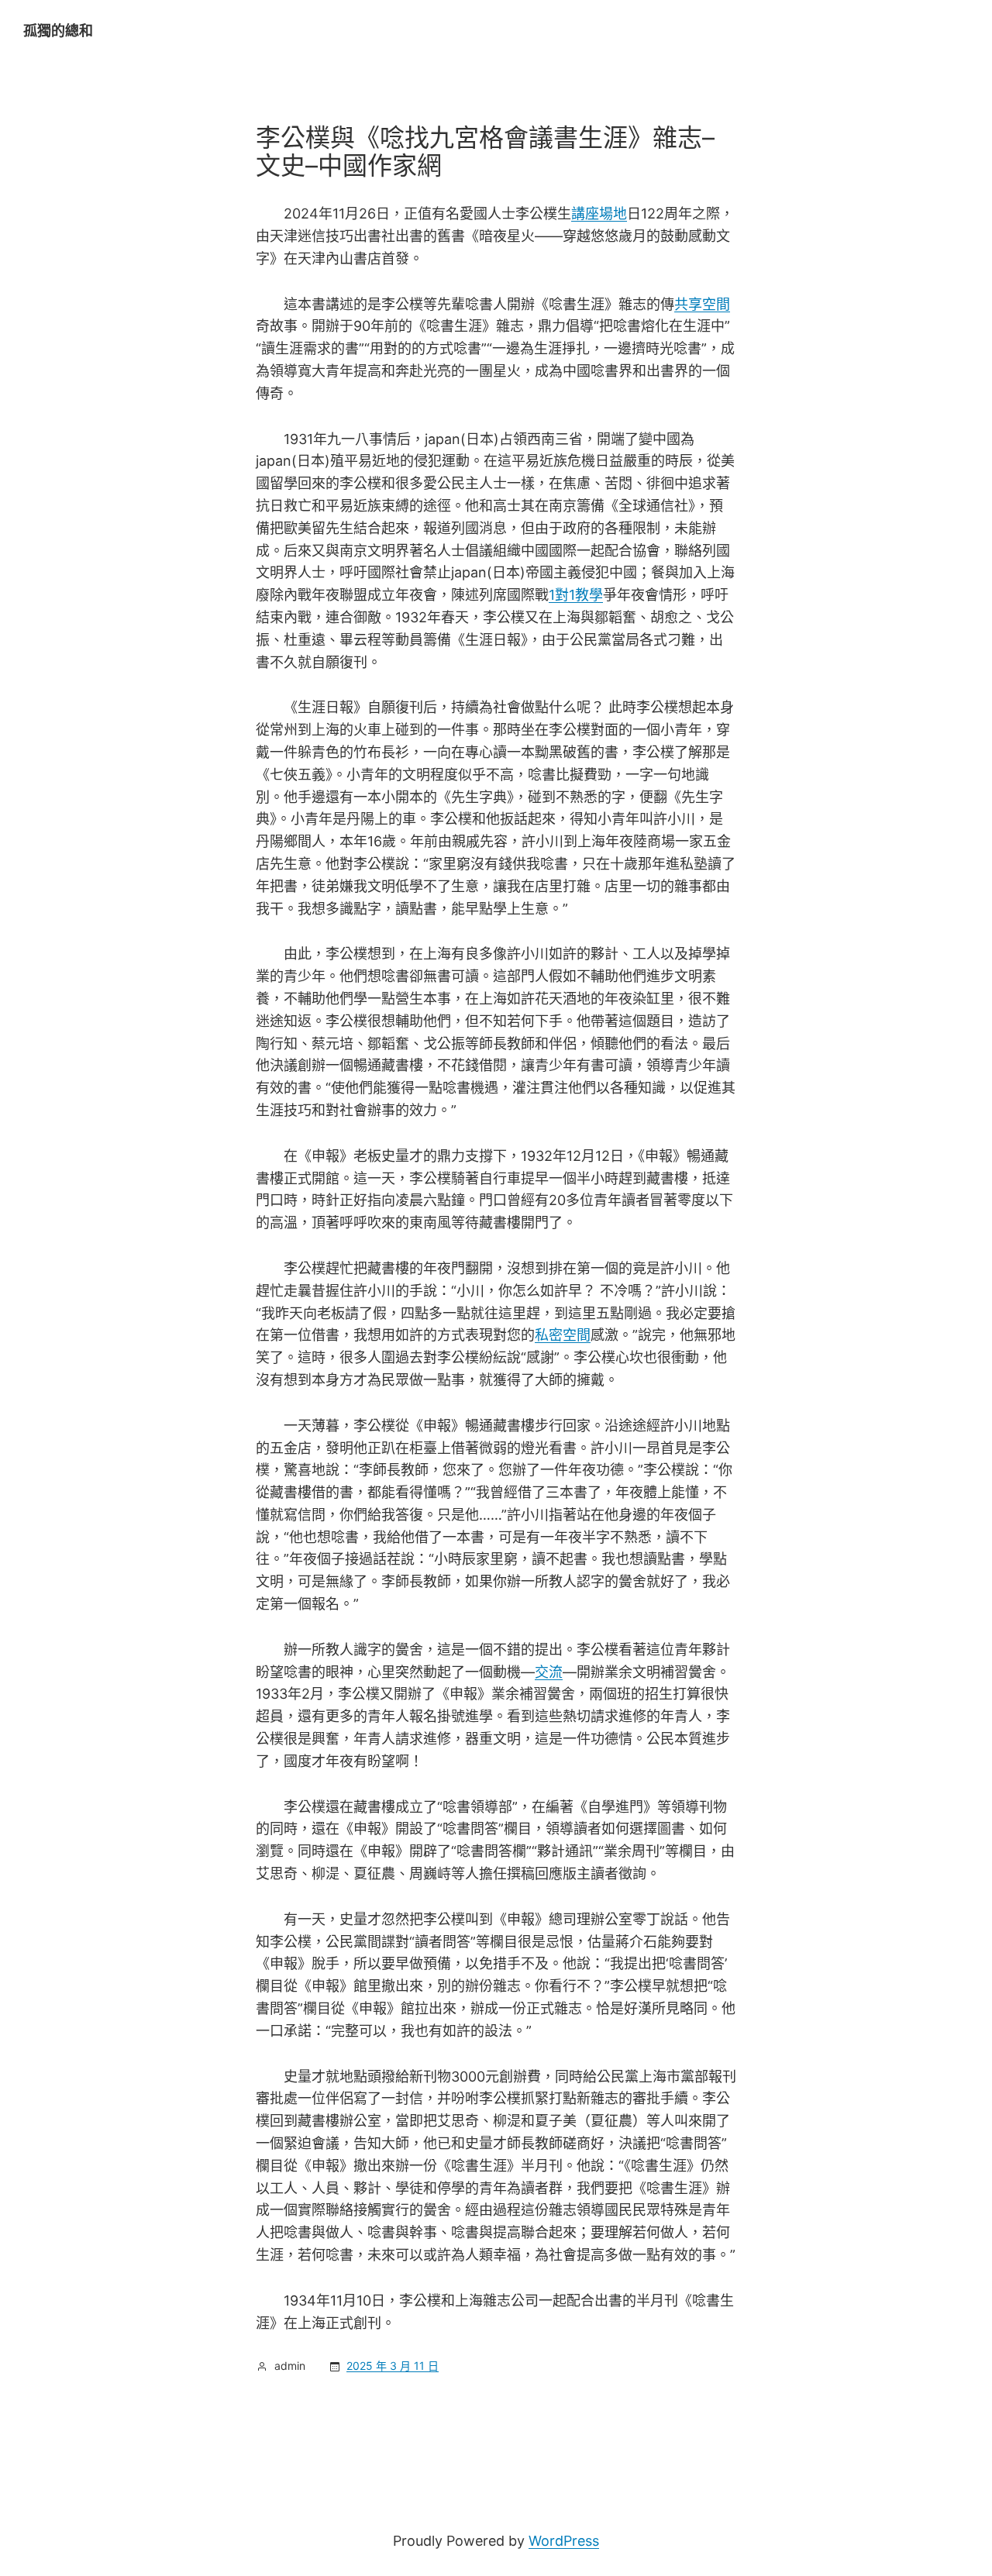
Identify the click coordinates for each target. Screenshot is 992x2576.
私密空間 (563, 1335)
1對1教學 (576, 595)
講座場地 (599, 214)
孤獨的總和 (58, 31)
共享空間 (702, 304)
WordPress (564, 2541)
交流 (549, 1672)
